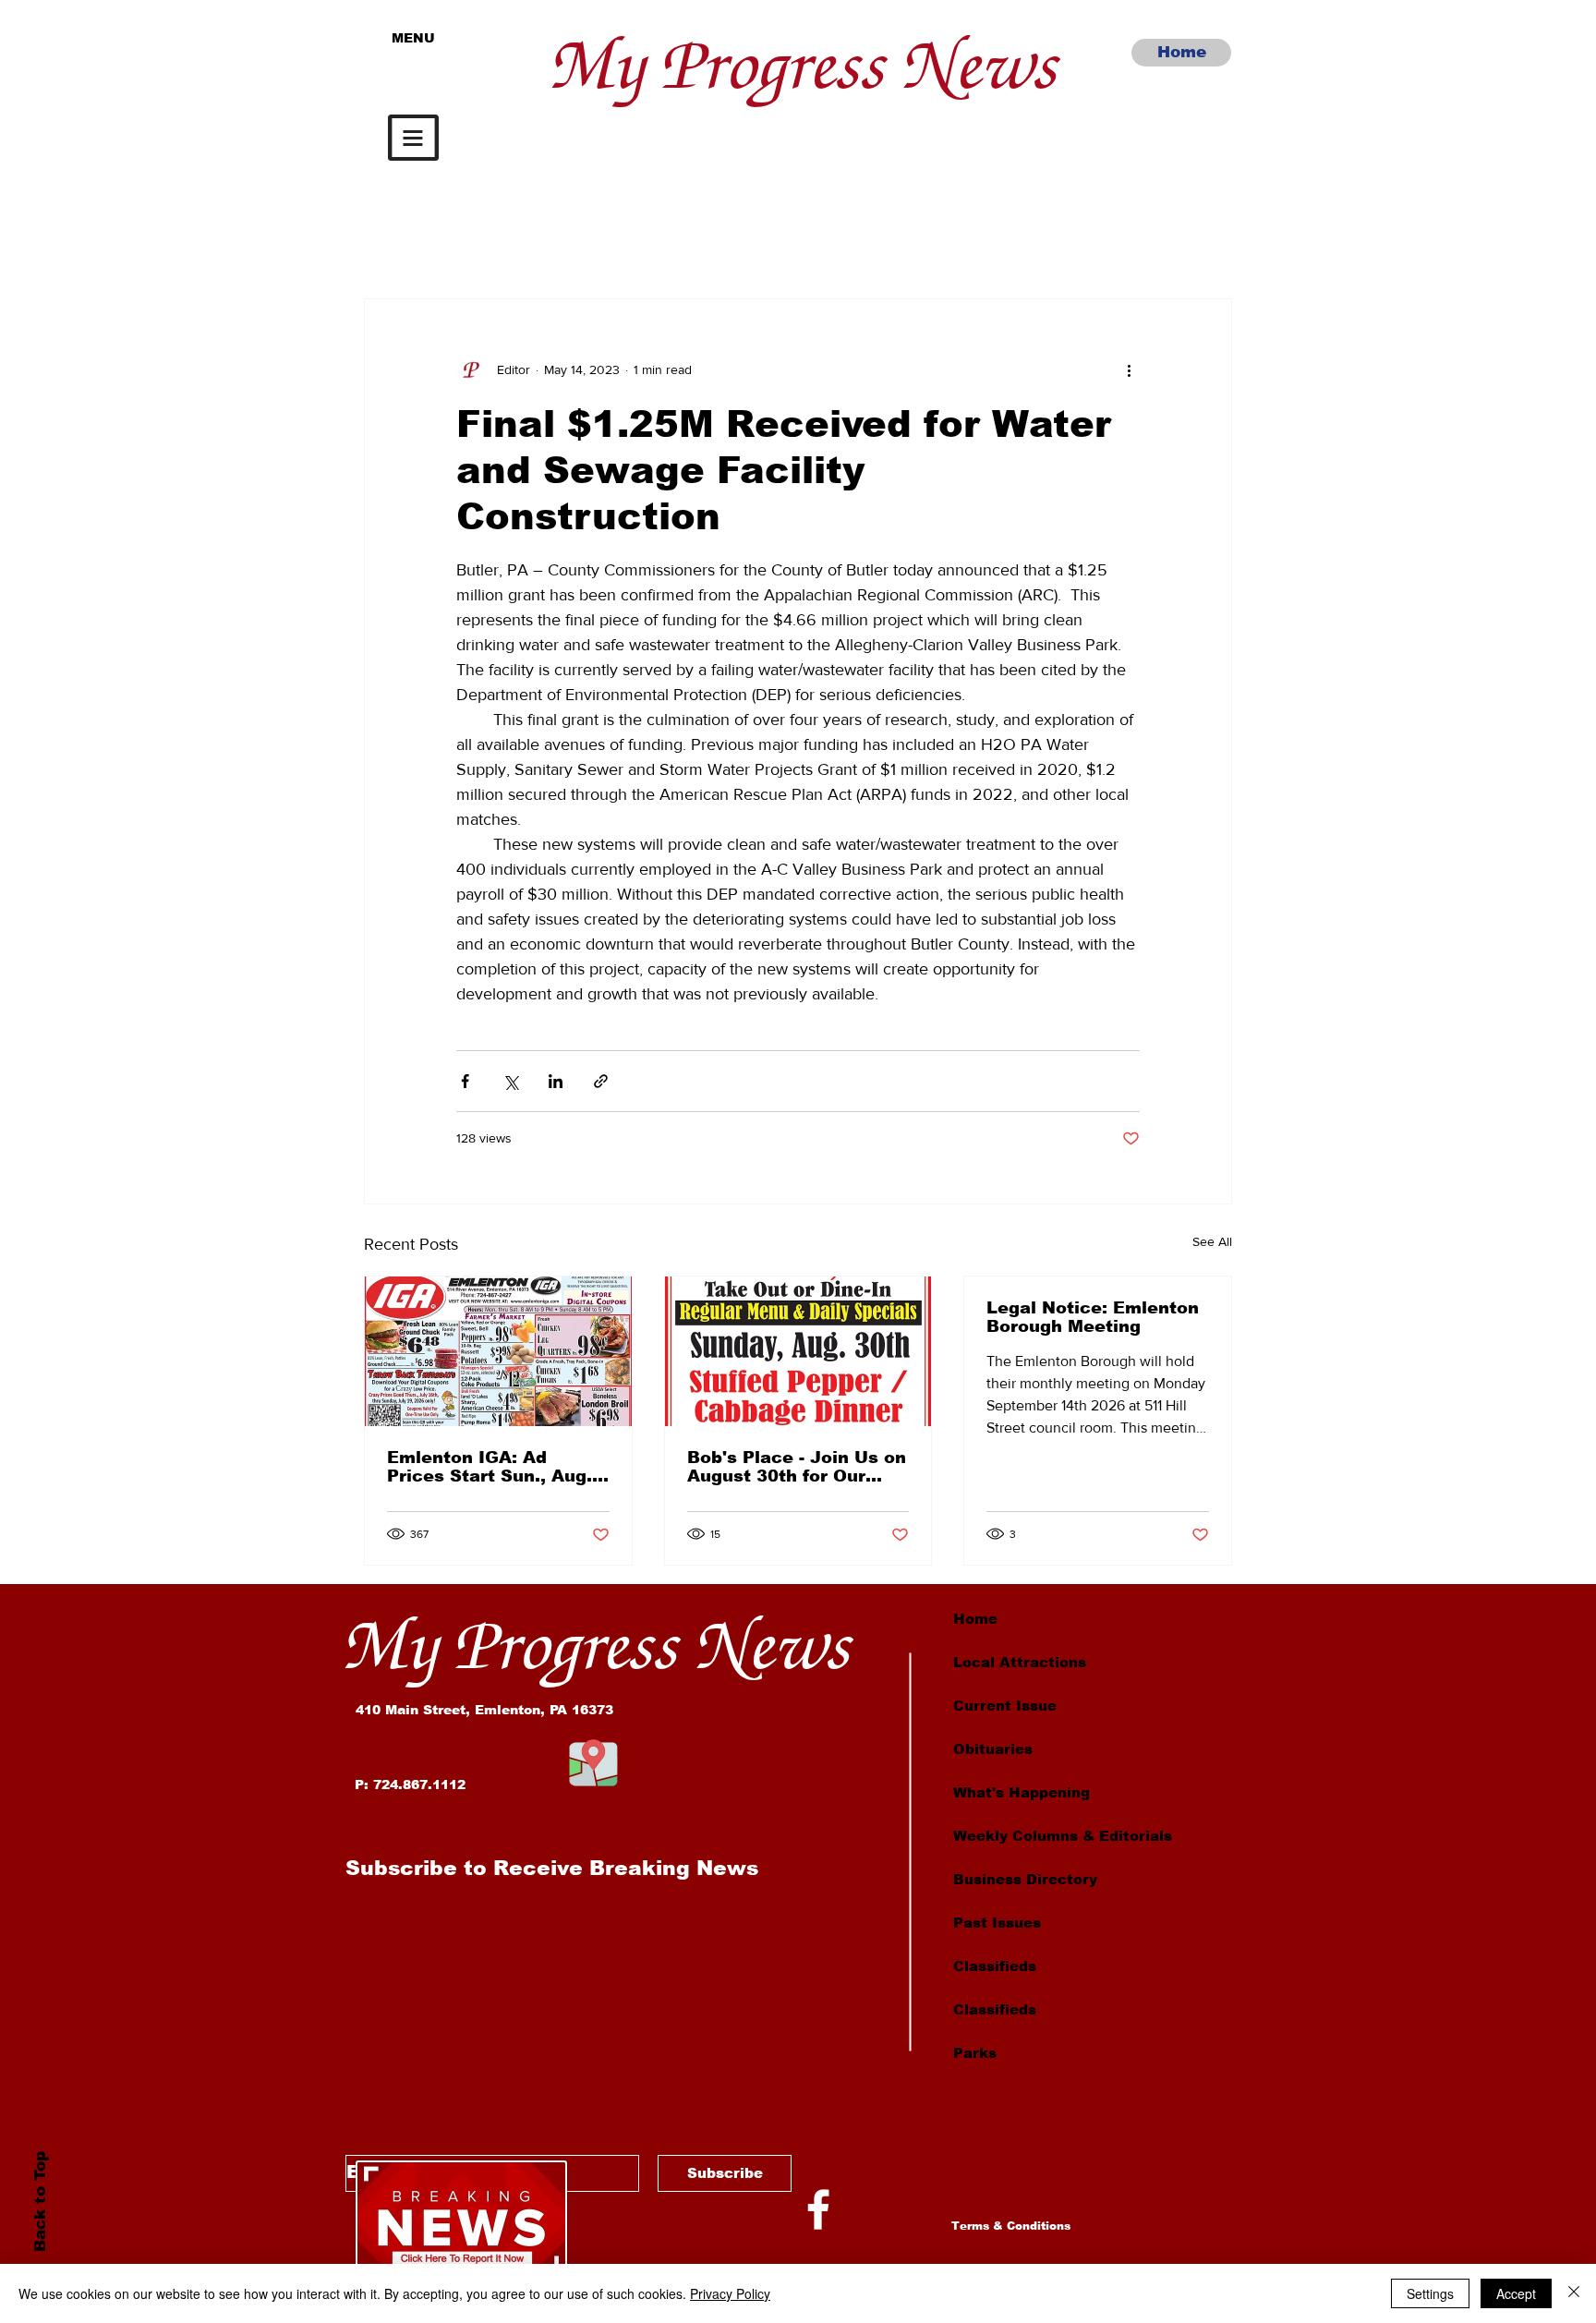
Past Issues (997, 1923)
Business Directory (1025, 1879)
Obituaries (993, 1749)
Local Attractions (1020, 1662)
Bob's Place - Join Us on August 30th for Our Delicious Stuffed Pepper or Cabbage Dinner (797, 1467)
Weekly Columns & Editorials (1063, 1836)
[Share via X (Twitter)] (510, 1081)
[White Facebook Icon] (818, 2209)
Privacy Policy (730, 2293)
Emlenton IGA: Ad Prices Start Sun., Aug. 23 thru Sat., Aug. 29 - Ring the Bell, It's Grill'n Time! (495, 1467)
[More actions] (1129, 369)
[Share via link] (601, 1081)
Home (975, 1619)
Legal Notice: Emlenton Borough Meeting (1093, 1317)
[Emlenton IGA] (498, 1351)
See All (1212, 1241)
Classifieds (995, 1966)
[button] (413, 138)
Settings (1430, 2293)
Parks (975, 2053)
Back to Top (39, 2202)
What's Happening (1022, 1792)
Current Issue (1005, 1706)
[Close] (1574, 2293)
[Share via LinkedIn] (556, 1081)
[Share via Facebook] (465, 1081)
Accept (1516, 2293)
